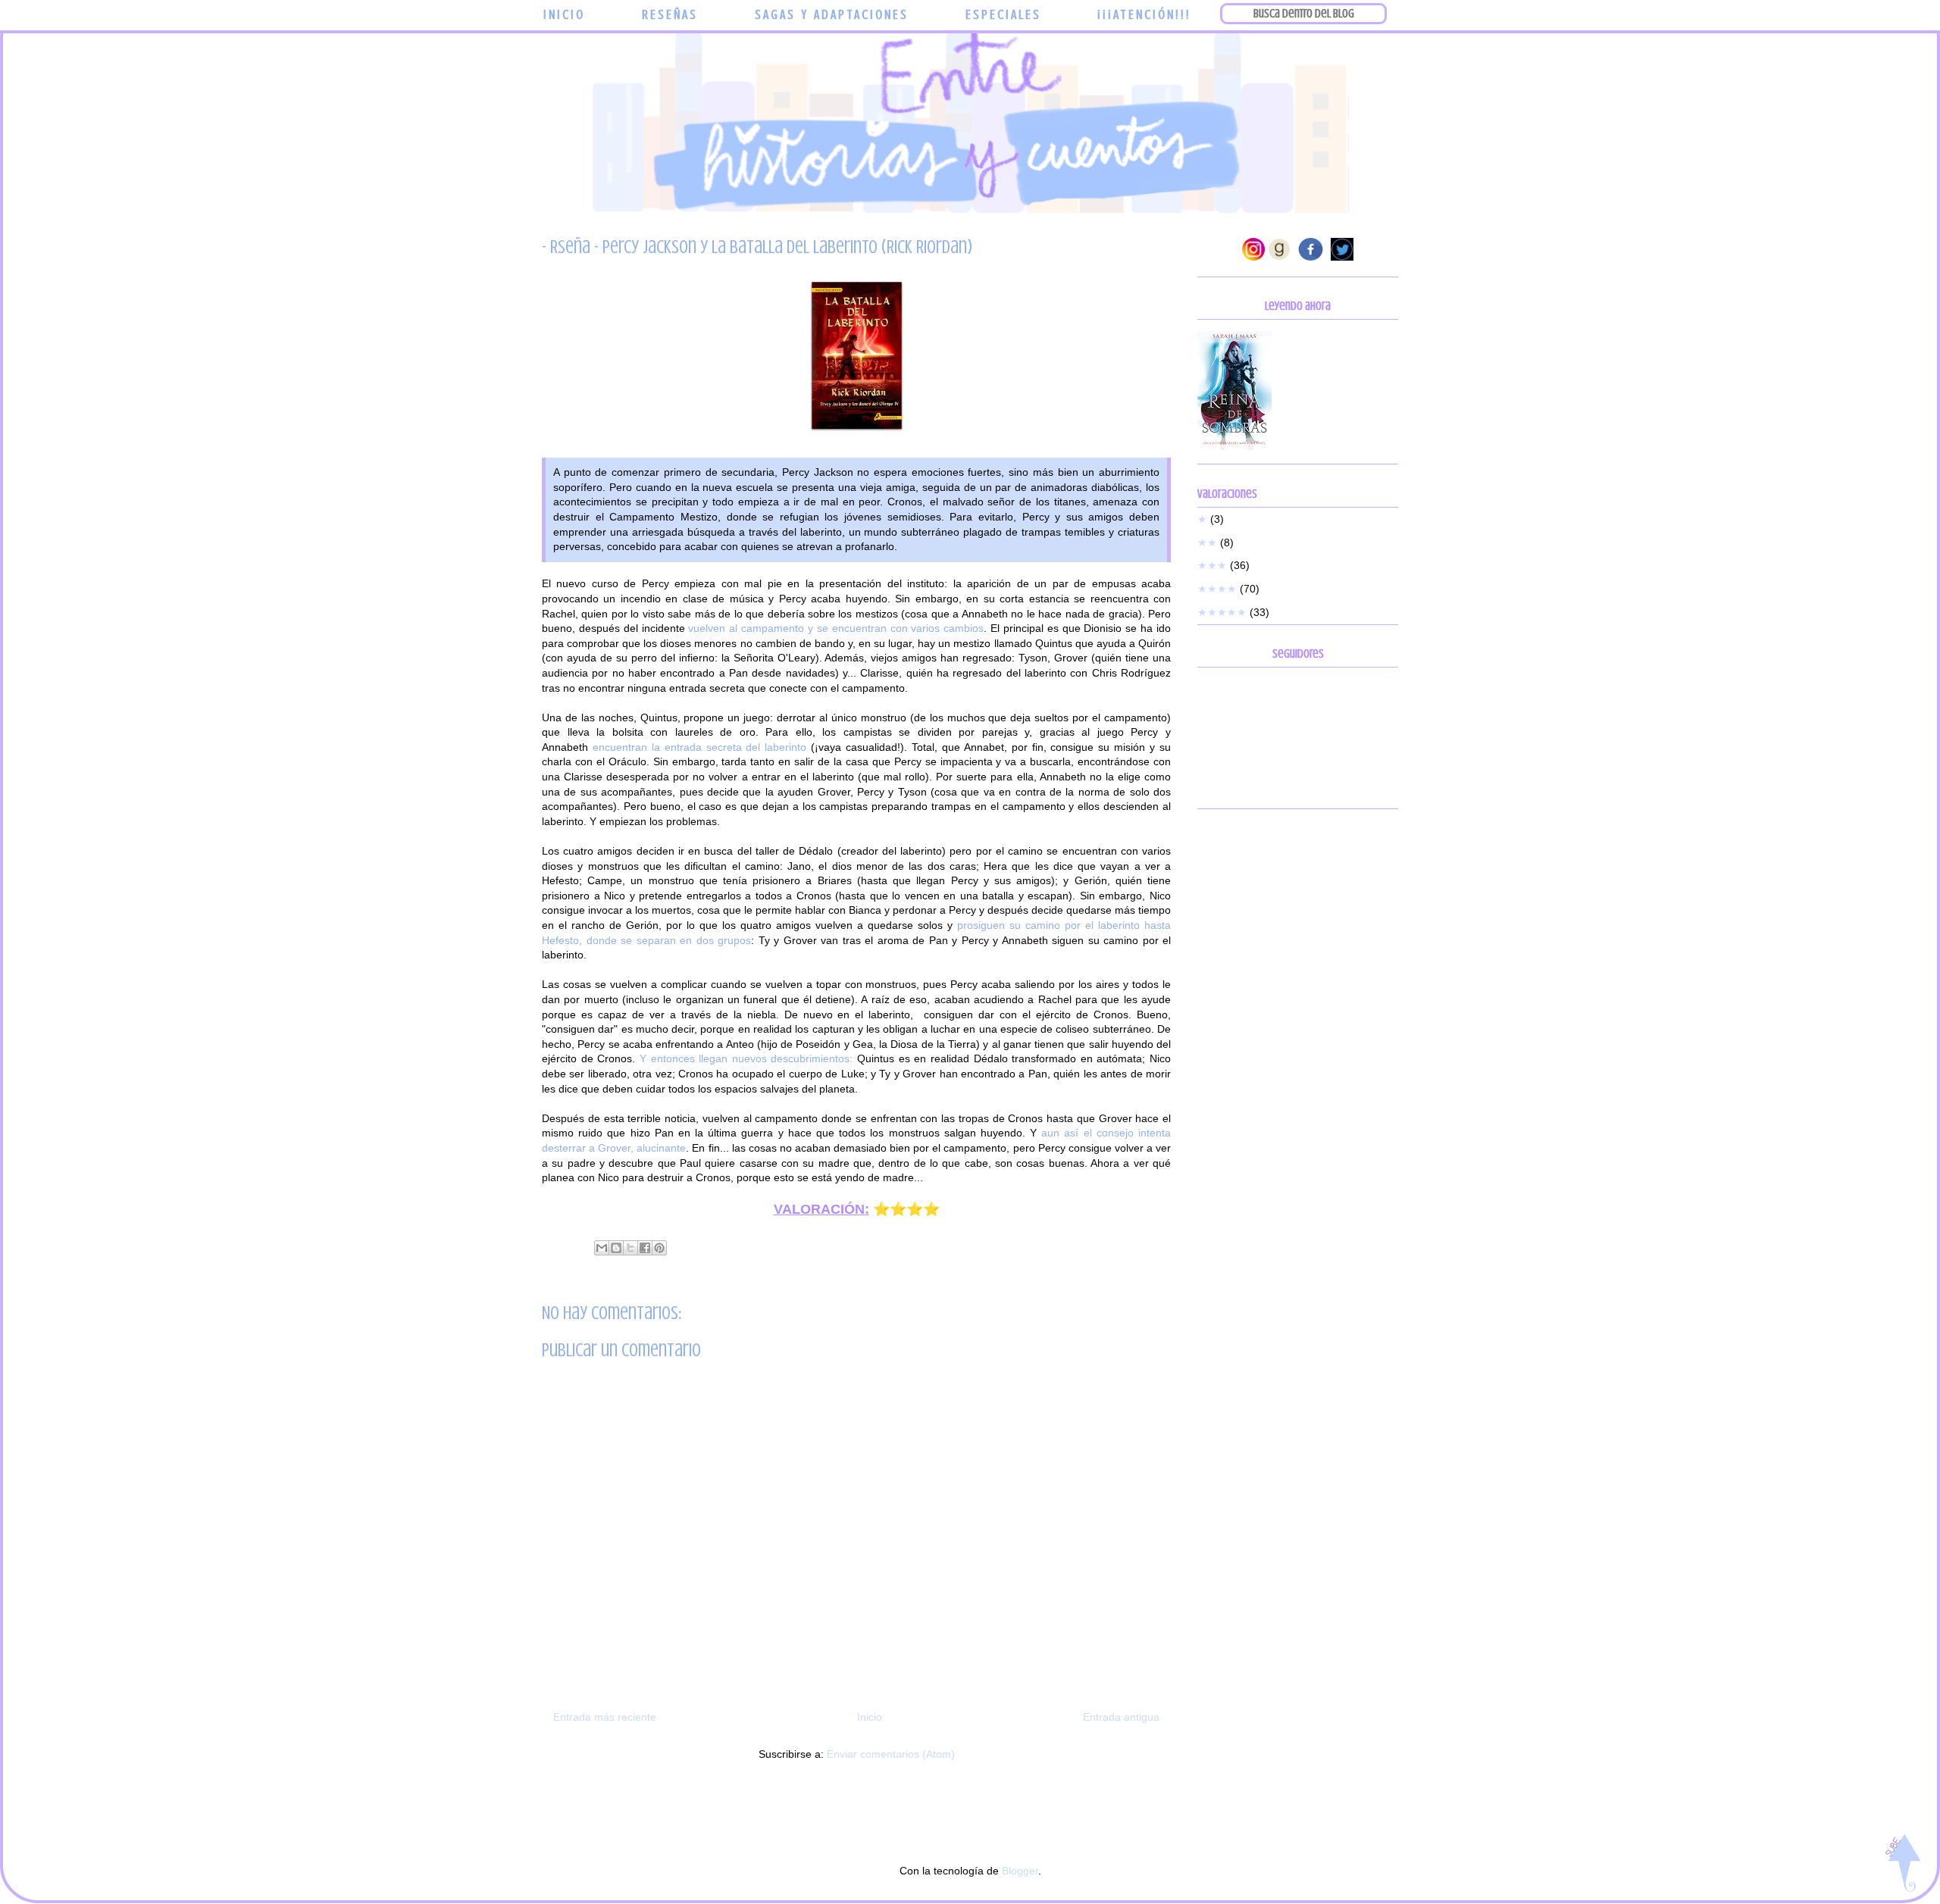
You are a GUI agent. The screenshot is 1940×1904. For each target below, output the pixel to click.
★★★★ (1217, 589)
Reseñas (670, 14)
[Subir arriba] (1903, 1865)
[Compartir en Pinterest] (659, 1248)
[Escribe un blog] (616, 1248)
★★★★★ (1222, 612)
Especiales (1003, 14)
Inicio (564, 14)
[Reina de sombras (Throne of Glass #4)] (1234, 446)
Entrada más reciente (605, 1717)
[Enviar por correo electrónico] (602, 1248)
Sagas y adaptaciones (832, 14)
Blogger (1020, 1871)
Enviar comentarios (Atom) (891, 1754)
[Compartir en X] (630, 1248)
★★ (1207, 542)
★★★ (1212, 565)
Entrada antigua (1121, 1717)
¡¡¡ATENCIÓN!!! (1144, 14)
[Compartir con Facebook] (645, 1248)
